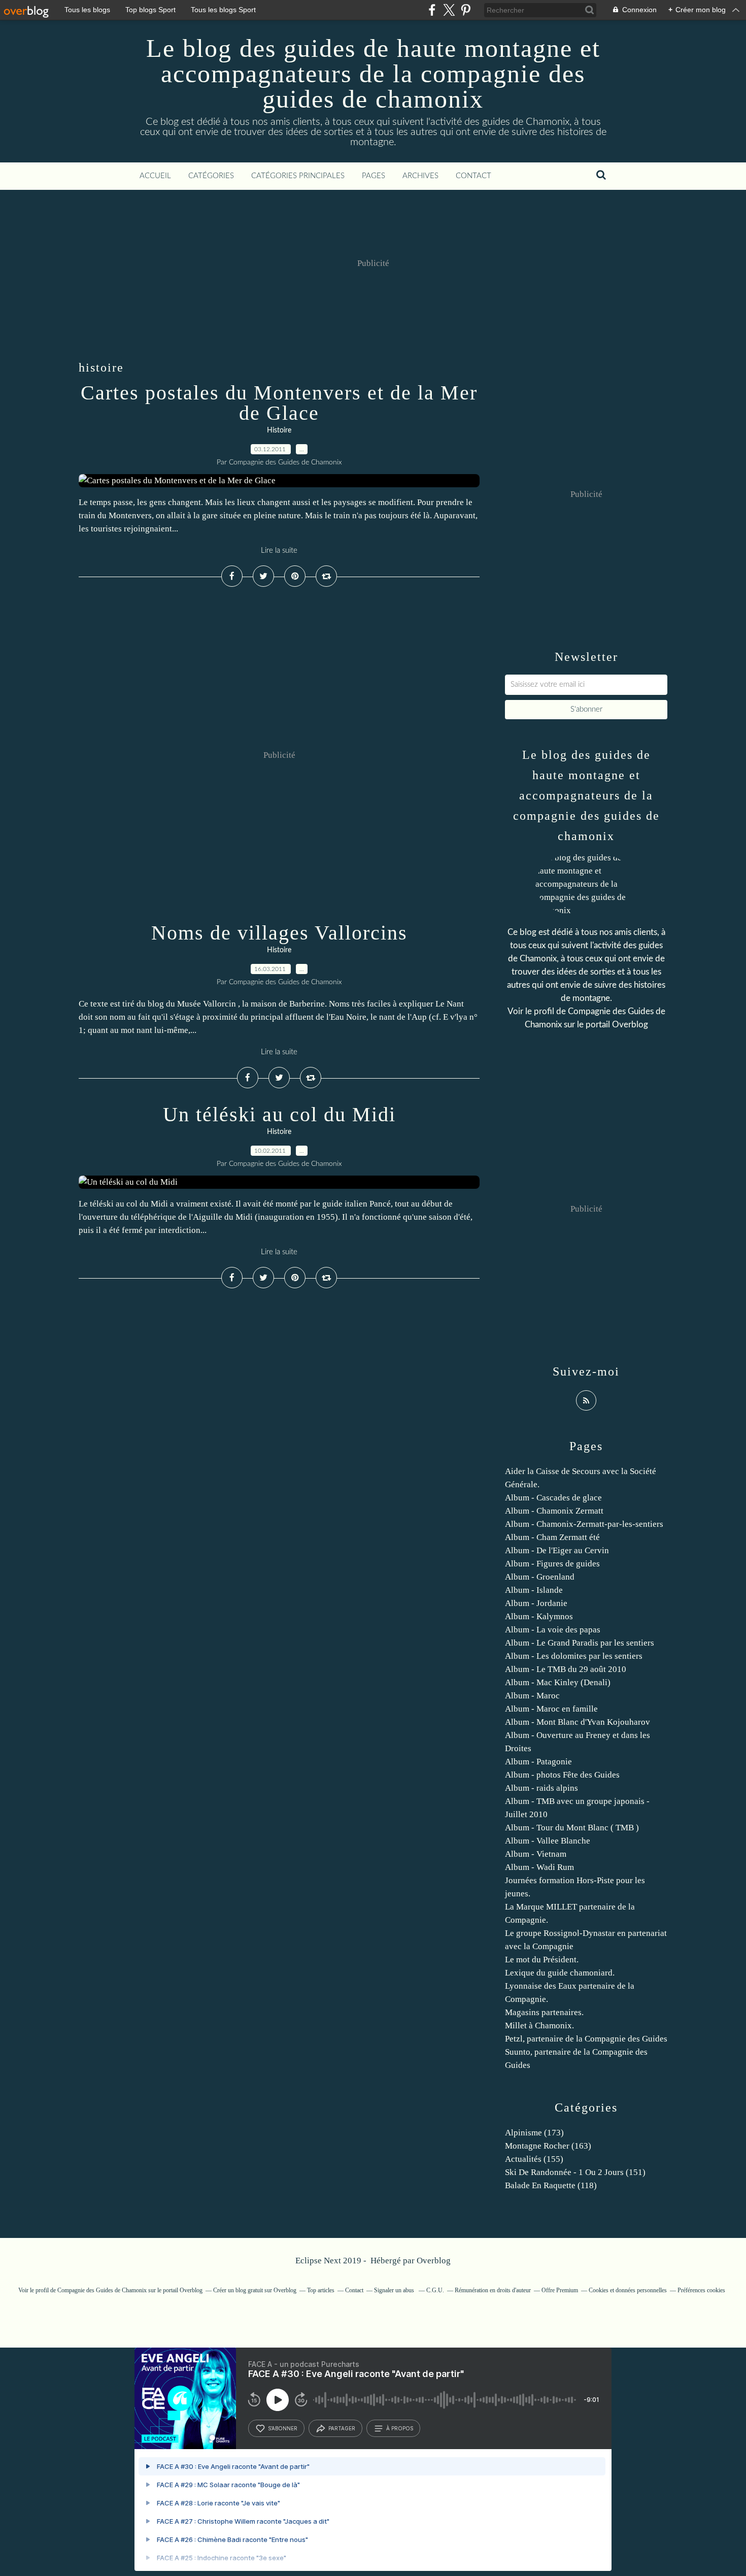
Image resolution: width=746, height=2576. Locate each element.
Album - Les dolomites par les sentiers (574, 1656)
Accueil (155, 176)
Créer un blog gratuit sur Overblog (255, 2290)
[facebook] (432, 10)
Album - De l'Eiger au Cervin (557, 1550)
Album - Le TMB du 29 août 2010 (566, 1669)
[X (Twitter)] (449, 10)
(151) (575, 2172)
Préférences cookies (701, 2290)
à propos (400, 2428)
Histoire (279, 430)
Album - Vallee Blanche (548, 1841)
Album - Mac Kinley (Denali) (558, 1682)
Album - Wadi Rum (539, 1867)
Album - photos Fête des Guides (562, 1775)
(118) (551, 2185)
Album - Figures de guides (552, 1564)
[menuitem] (155, 176)
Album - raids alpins (541, 1788)
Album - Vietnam (536, 1854)
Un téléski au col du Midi (279, 1114)
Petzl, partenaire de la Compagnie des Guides (586, 2039)
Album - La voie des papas (553, 1630)
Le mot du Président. (542, 1960)
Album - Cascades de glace (553, 1498)
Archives (420, 176)
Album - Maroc (532, 1696)
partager (342, 2428)
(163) (548, 2146)
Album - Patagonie (538, 1762)
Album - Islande (534, 1590)
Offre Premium (560, 2290)
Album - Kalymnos (539, 1616)
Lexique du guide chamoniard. (560, 1973)
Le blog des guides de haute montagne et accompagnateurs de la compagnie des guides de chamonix (373, 74)
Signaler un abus (395, 2290)
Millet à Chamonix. (539, 2026)
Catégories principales (298, 176)
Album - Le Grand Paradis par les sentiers (580, 1643)
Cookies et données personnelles (628, 2290)
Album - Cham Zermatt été (552, 1537)
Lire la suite (279, 550)
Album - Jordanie (536, 1603)
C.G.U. (435, 2290)
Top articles (321, 2290)
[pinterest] (466, 10)
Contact (473, 176)
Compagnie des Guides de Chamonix (102, 2290)
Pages (374, 176)
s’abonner (283, 2428)
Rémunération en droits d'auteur (493, 2290)
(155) (534, 2159)
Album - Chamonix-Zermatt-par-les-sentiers (584, 1524)
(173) (534, 2133)
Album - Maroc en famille (551, 1709)
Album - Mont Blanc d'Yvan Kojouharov (578, 1722)
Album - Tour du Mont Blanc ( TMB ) (572, 1828)
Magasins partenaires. (544, 2012)
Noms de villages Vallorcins (279, 933)
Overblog (434, 2261)
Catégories (211, 176)
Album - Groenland (540, 1577)
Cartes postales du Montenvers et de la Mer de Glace (279, 403)
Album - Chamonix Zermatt (554, 1511)
